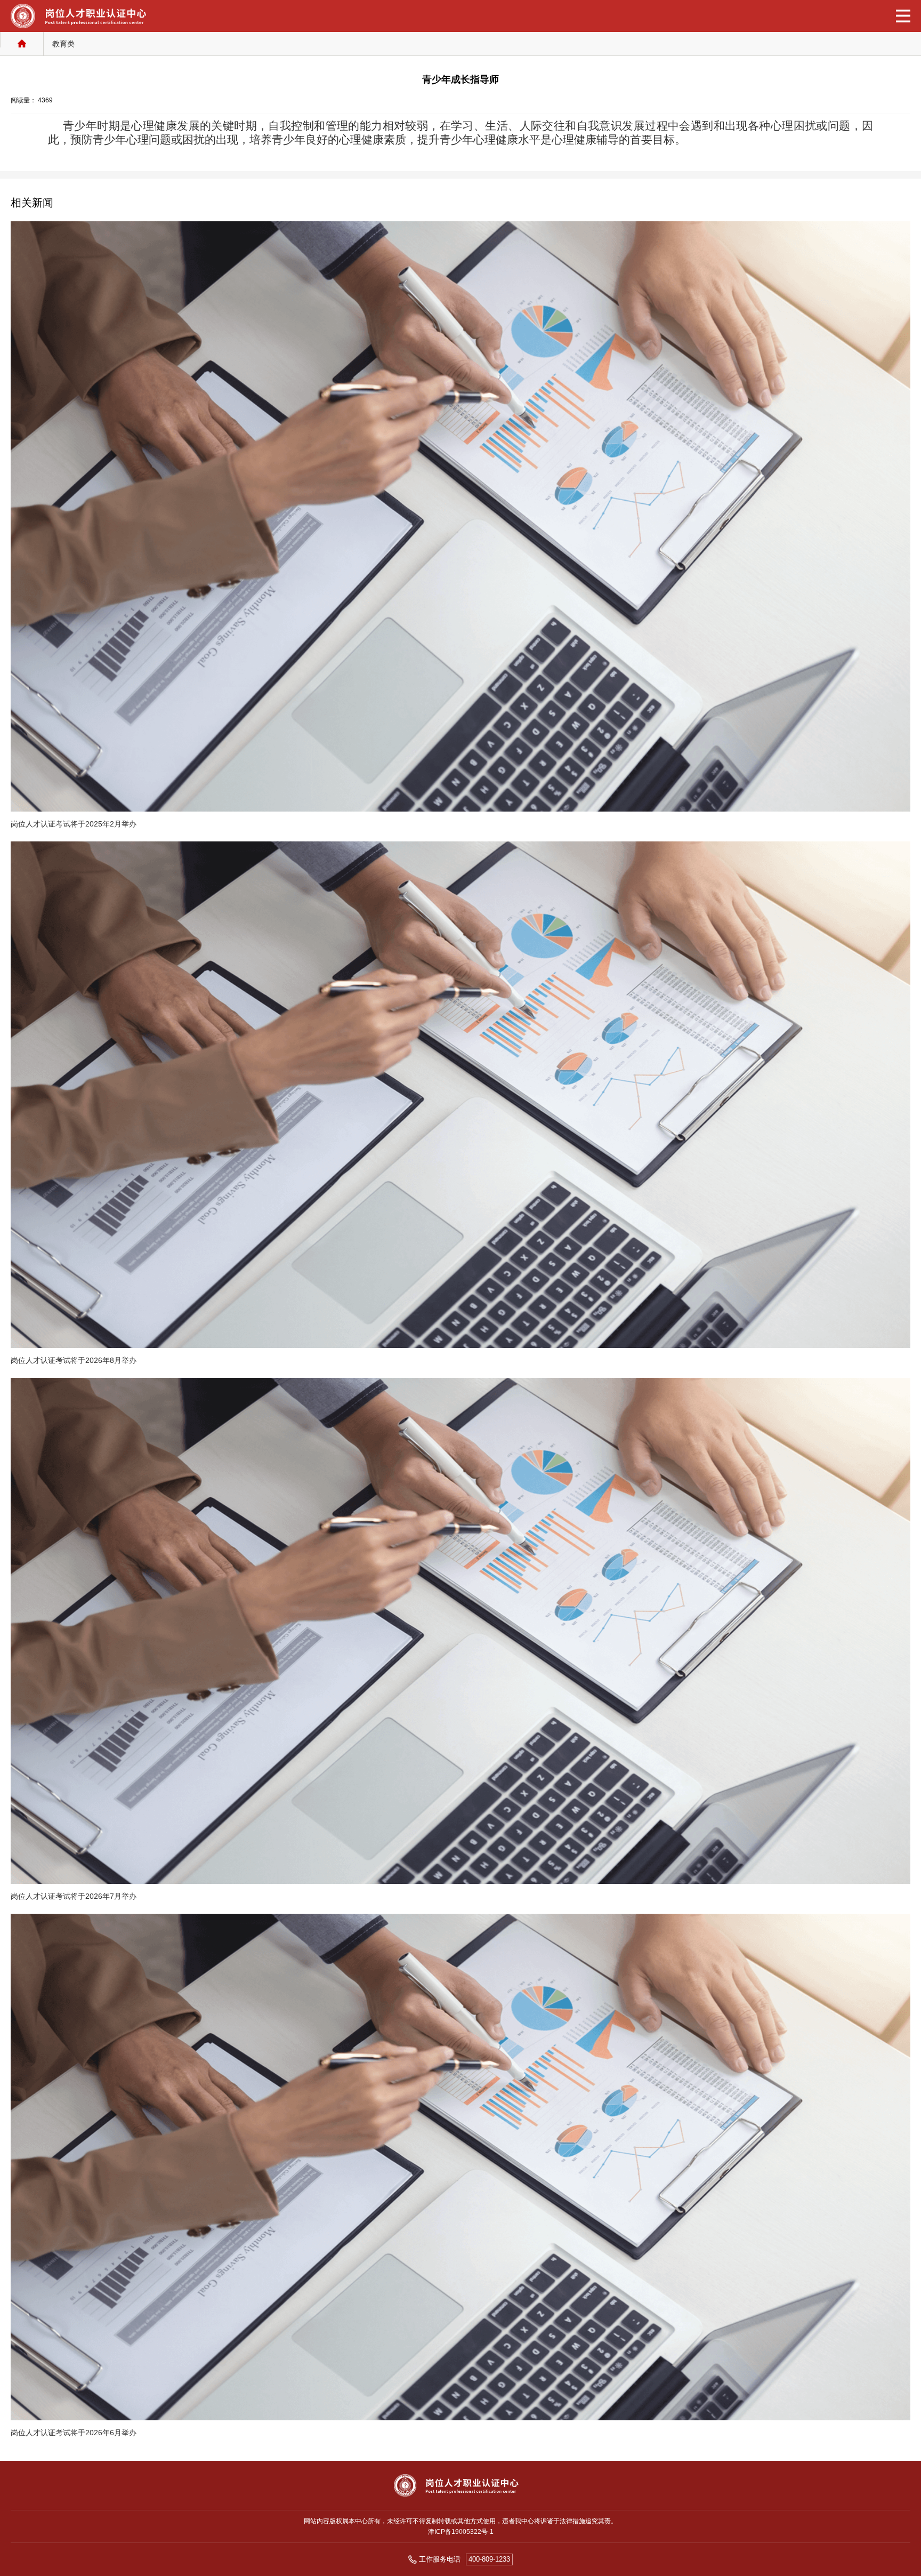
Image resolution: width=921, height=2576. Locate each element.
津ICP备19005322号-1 (461, 2532)
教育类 (63, 44)
